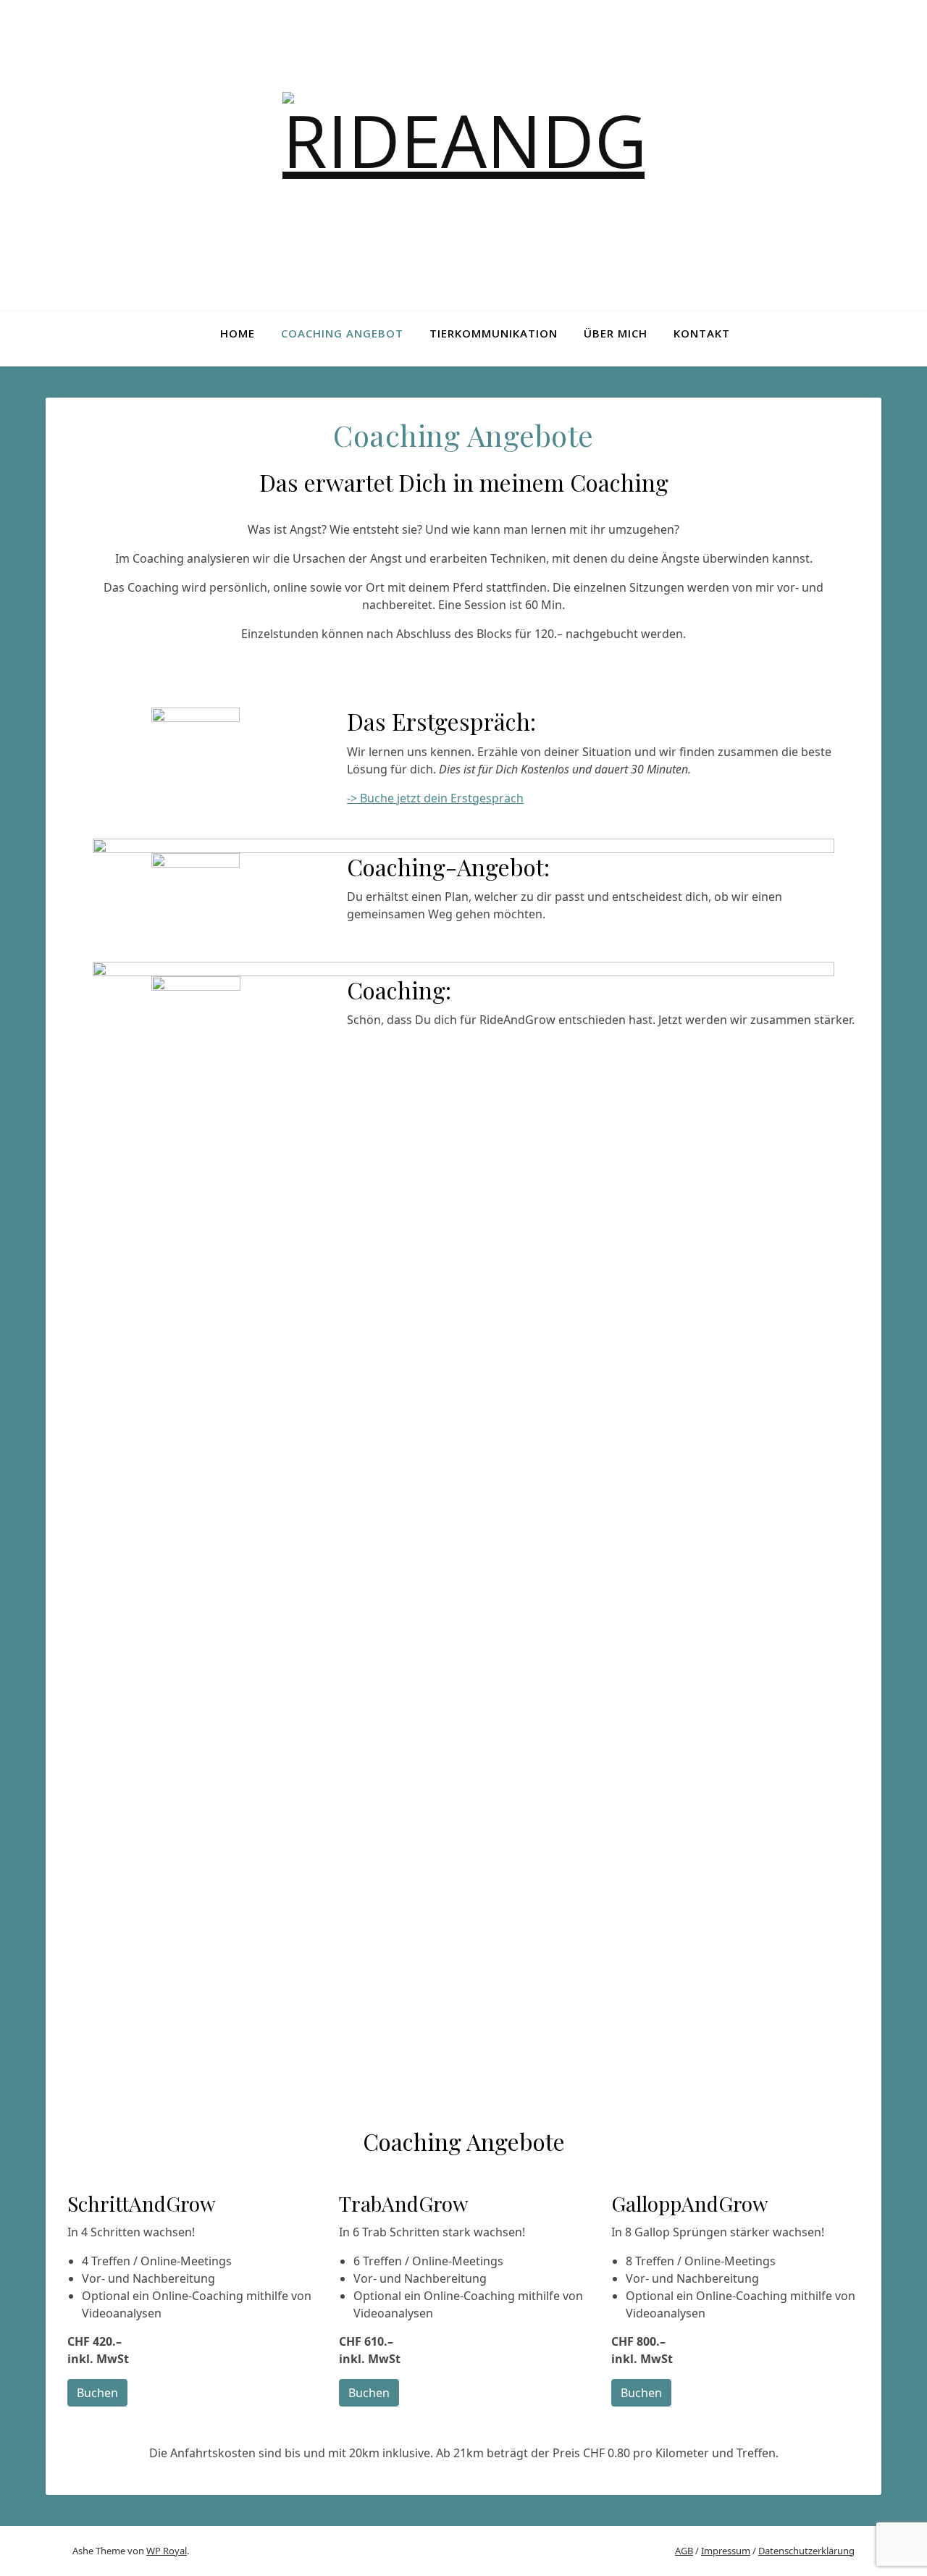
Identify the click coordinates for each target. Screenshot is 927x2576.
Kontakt (702, 333)
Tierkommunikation (494, 333)
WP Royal (167, 2551)
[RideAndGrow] (463, 156)
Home (238, 333)
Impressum (726, 2551)
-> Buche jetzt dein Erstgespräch (435, 798)
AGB (684, 2551)
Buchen (97, 2393)
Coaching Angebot (342, 333)
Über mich (616, 333)
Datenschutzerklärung (806, 2551)
